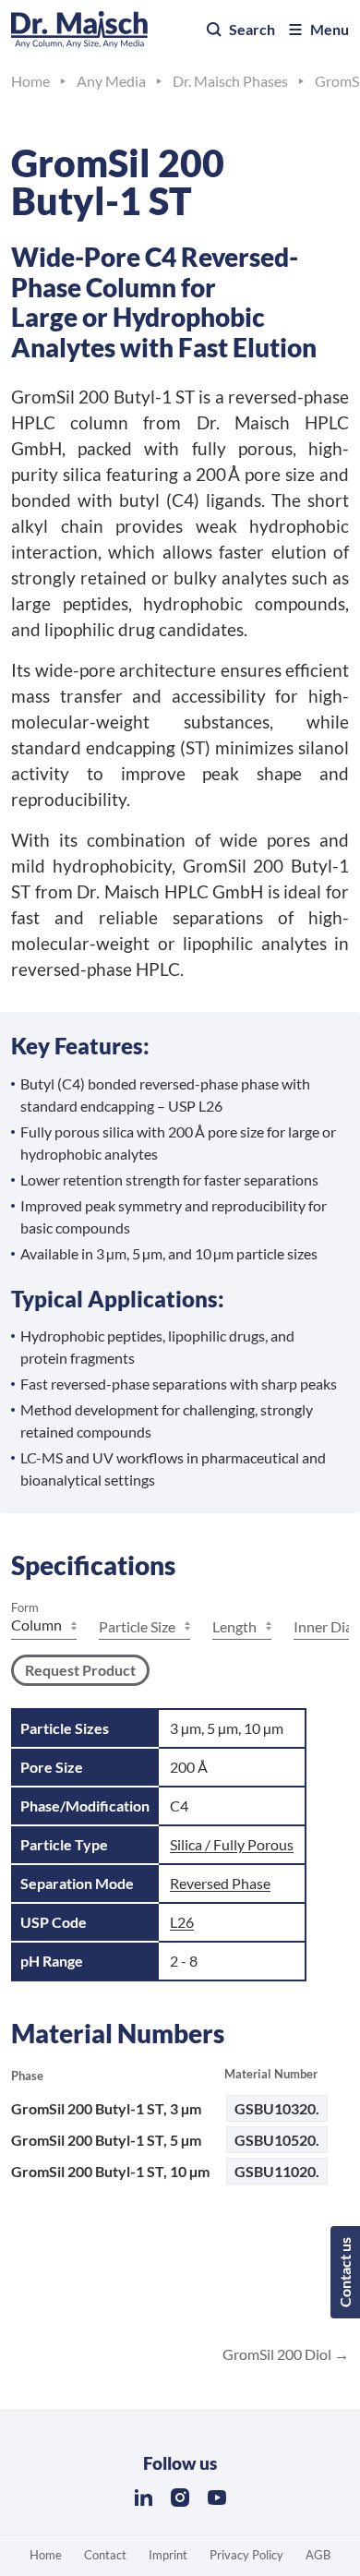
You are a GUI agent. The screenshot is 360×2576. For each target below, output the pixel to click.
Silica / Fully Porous (232, 1844)
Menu (330, 29)
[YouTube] (217, 2498)
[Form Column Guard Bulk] (44, 1627)
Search (252, 29)
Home (46, 2555)
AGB (318, 2555)
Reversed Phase (220, 1883)
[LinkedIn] (143, 2498)
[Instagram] (180, 2498)
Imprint (168, 2555)
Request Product (80, 1670)
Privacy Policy (246, 2555)
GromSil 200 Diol (278, 2354)
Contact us (345, 2272)
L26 (182, 1922)
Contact (105, 2555)
